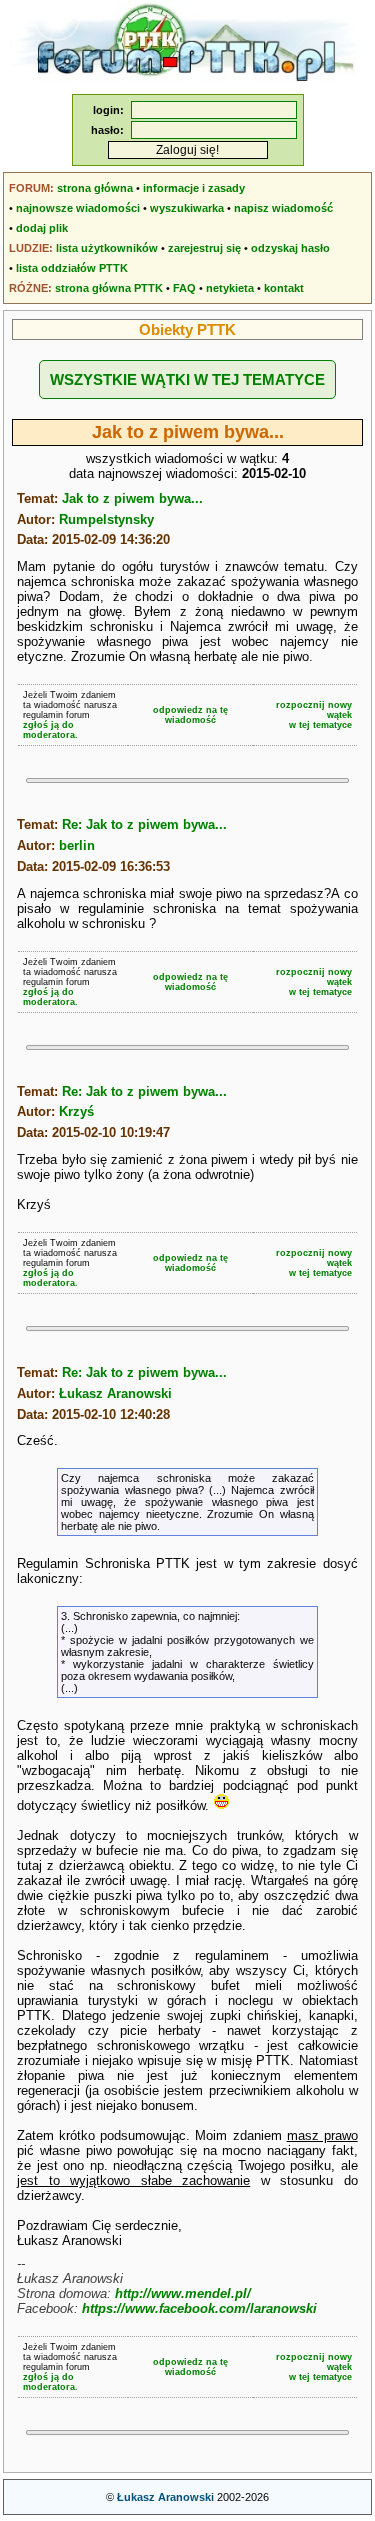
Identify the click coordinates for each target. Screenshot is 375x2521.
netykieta (230, 288)
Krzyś (76, 1111)
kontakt (284, 288)
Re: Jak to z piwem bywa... (144, 824)
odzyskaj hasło (290, 248)
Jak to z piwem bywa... (132, 498)
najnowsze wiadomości (78, 208)
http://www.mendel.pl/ (183, 2293)
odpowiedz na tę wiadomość (190, 715)
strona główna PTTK (109, 288)
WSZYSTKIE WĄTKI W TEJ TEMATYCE (187, 379)
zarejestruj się (204, 248)
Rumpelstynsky (106, 519)
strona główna (95, 188)
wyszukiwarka (187, 208)
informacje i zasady (194, 188)
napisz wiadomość (283, 208)
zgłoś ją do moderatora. (50, 730)
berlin (77, 845)
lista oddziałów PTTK (72, 268)
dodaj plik (42, 228)
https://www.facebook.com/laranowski (199, 2308)
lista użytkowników (107, 248)
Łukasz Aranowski (115, 1393)
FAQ (184, 288)
